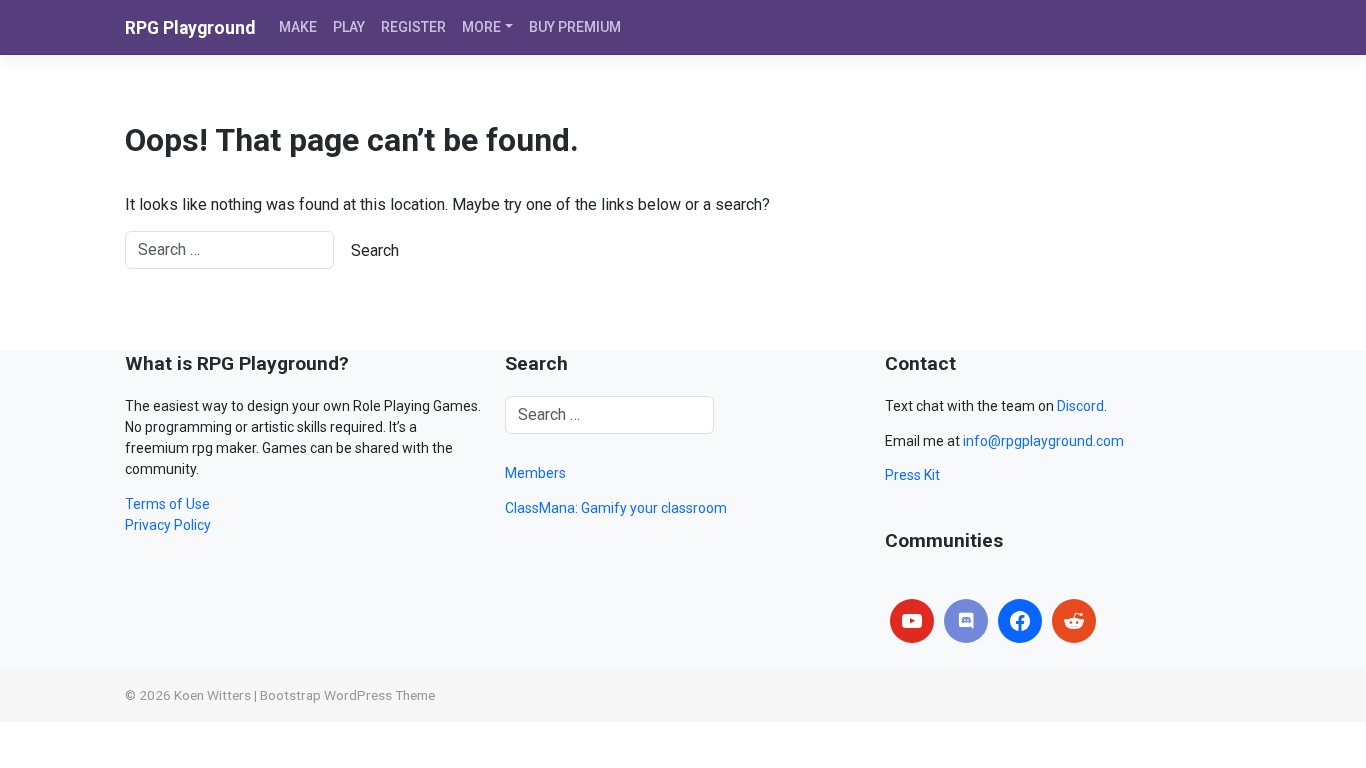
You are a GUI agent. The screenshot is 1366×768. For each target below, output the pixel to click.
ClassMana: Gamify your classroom (616, 508)
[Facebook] (1020, 621)
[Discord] (966, 621)
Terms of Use (167, 504)
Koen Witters (212, 695)
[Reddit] (1074, 621)
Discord (1080, 406)
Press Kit (912, 475)
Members (535, 473)
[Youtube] (912, 621)
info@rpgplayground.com (1043, 441)
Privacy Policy (168, 525)
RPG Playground (190, 28)
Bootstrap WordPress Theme (347, 695)
